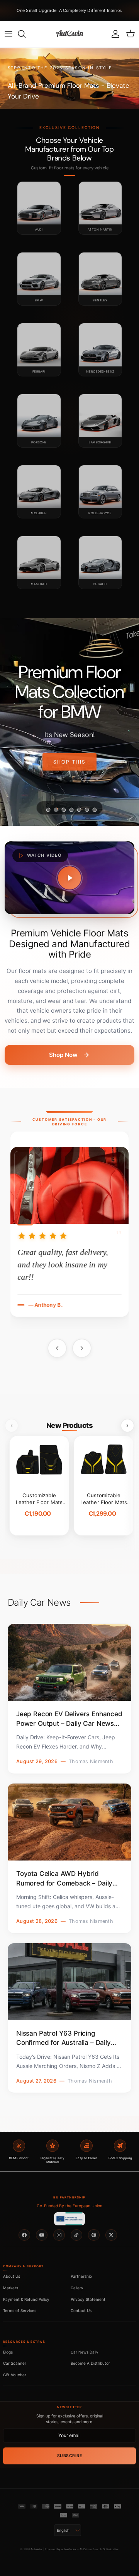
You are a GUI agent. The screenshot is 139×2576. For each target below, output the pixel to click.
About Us (12, 2276)
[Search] (25, 34)
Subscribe (70, 2456)
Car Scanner (15, 2363)
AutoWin (36, 2549)
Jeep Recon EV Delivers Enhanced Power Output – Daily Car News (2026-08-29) (69, 1719)
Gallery (77, 2288)
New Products (69, 1425)
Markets (11, 2288)
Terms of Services (20, 2310)
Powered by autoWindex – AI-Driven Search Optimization (82, 2549)
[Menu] (8, 34)
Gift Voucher (15, 2375)
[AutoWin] (69, 34)
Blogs (8, 2352)
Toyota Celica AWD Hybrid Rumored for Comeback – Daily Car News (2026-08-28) (64, 1879)
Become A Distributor (90, 2363)
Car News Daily (85, 2352)
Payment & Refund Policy (26, 2299)
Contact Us (81, 2310)
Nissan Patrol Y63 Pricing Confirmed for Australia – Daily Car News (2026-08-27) (64, 2039)
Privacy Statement (88, 2299)
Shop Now (63, 1055)
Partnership (81, 2276)
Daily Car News (39, 1603)
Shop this (69, 762)
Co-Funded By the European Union (69, 2206)
